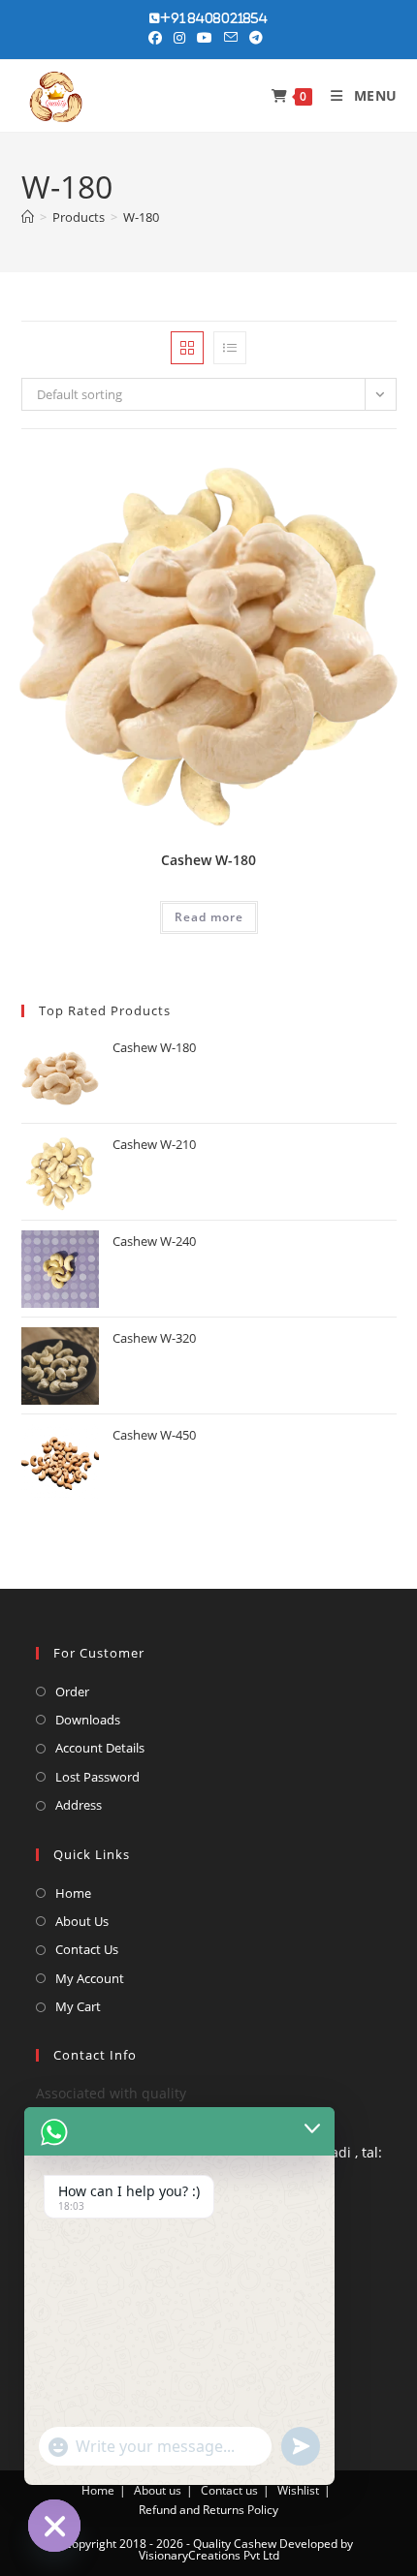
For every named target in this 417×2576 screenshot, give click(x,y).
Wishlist (298, 2490)
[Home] (28, 217)
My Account (90, 1978)
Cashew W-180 (208, 860)
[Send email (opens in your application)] (231, 38)
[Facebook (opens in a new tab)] (158, 38)
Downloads (88, 1720)
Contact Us (87, 1949)
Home (73, 1893)
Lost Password (97, 1777)
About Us (82, 1921)
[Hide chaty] (54, 2526)
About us (158, 2490)
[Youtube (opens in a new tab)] (205, 38)
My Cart (78, 2006)
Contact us (229, 2490)
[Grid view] (187, 348)
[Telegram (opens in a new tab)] (256, 38)
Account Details (100, 1748)
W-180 (141, 217)
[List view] (230, 348)
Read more (209, 917)
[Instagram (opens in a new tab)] (179, 38)
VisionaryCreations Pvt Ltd (209, 2555)
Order (72, 1691)
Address (79, 1805)
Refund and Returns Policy (208, 2510)
